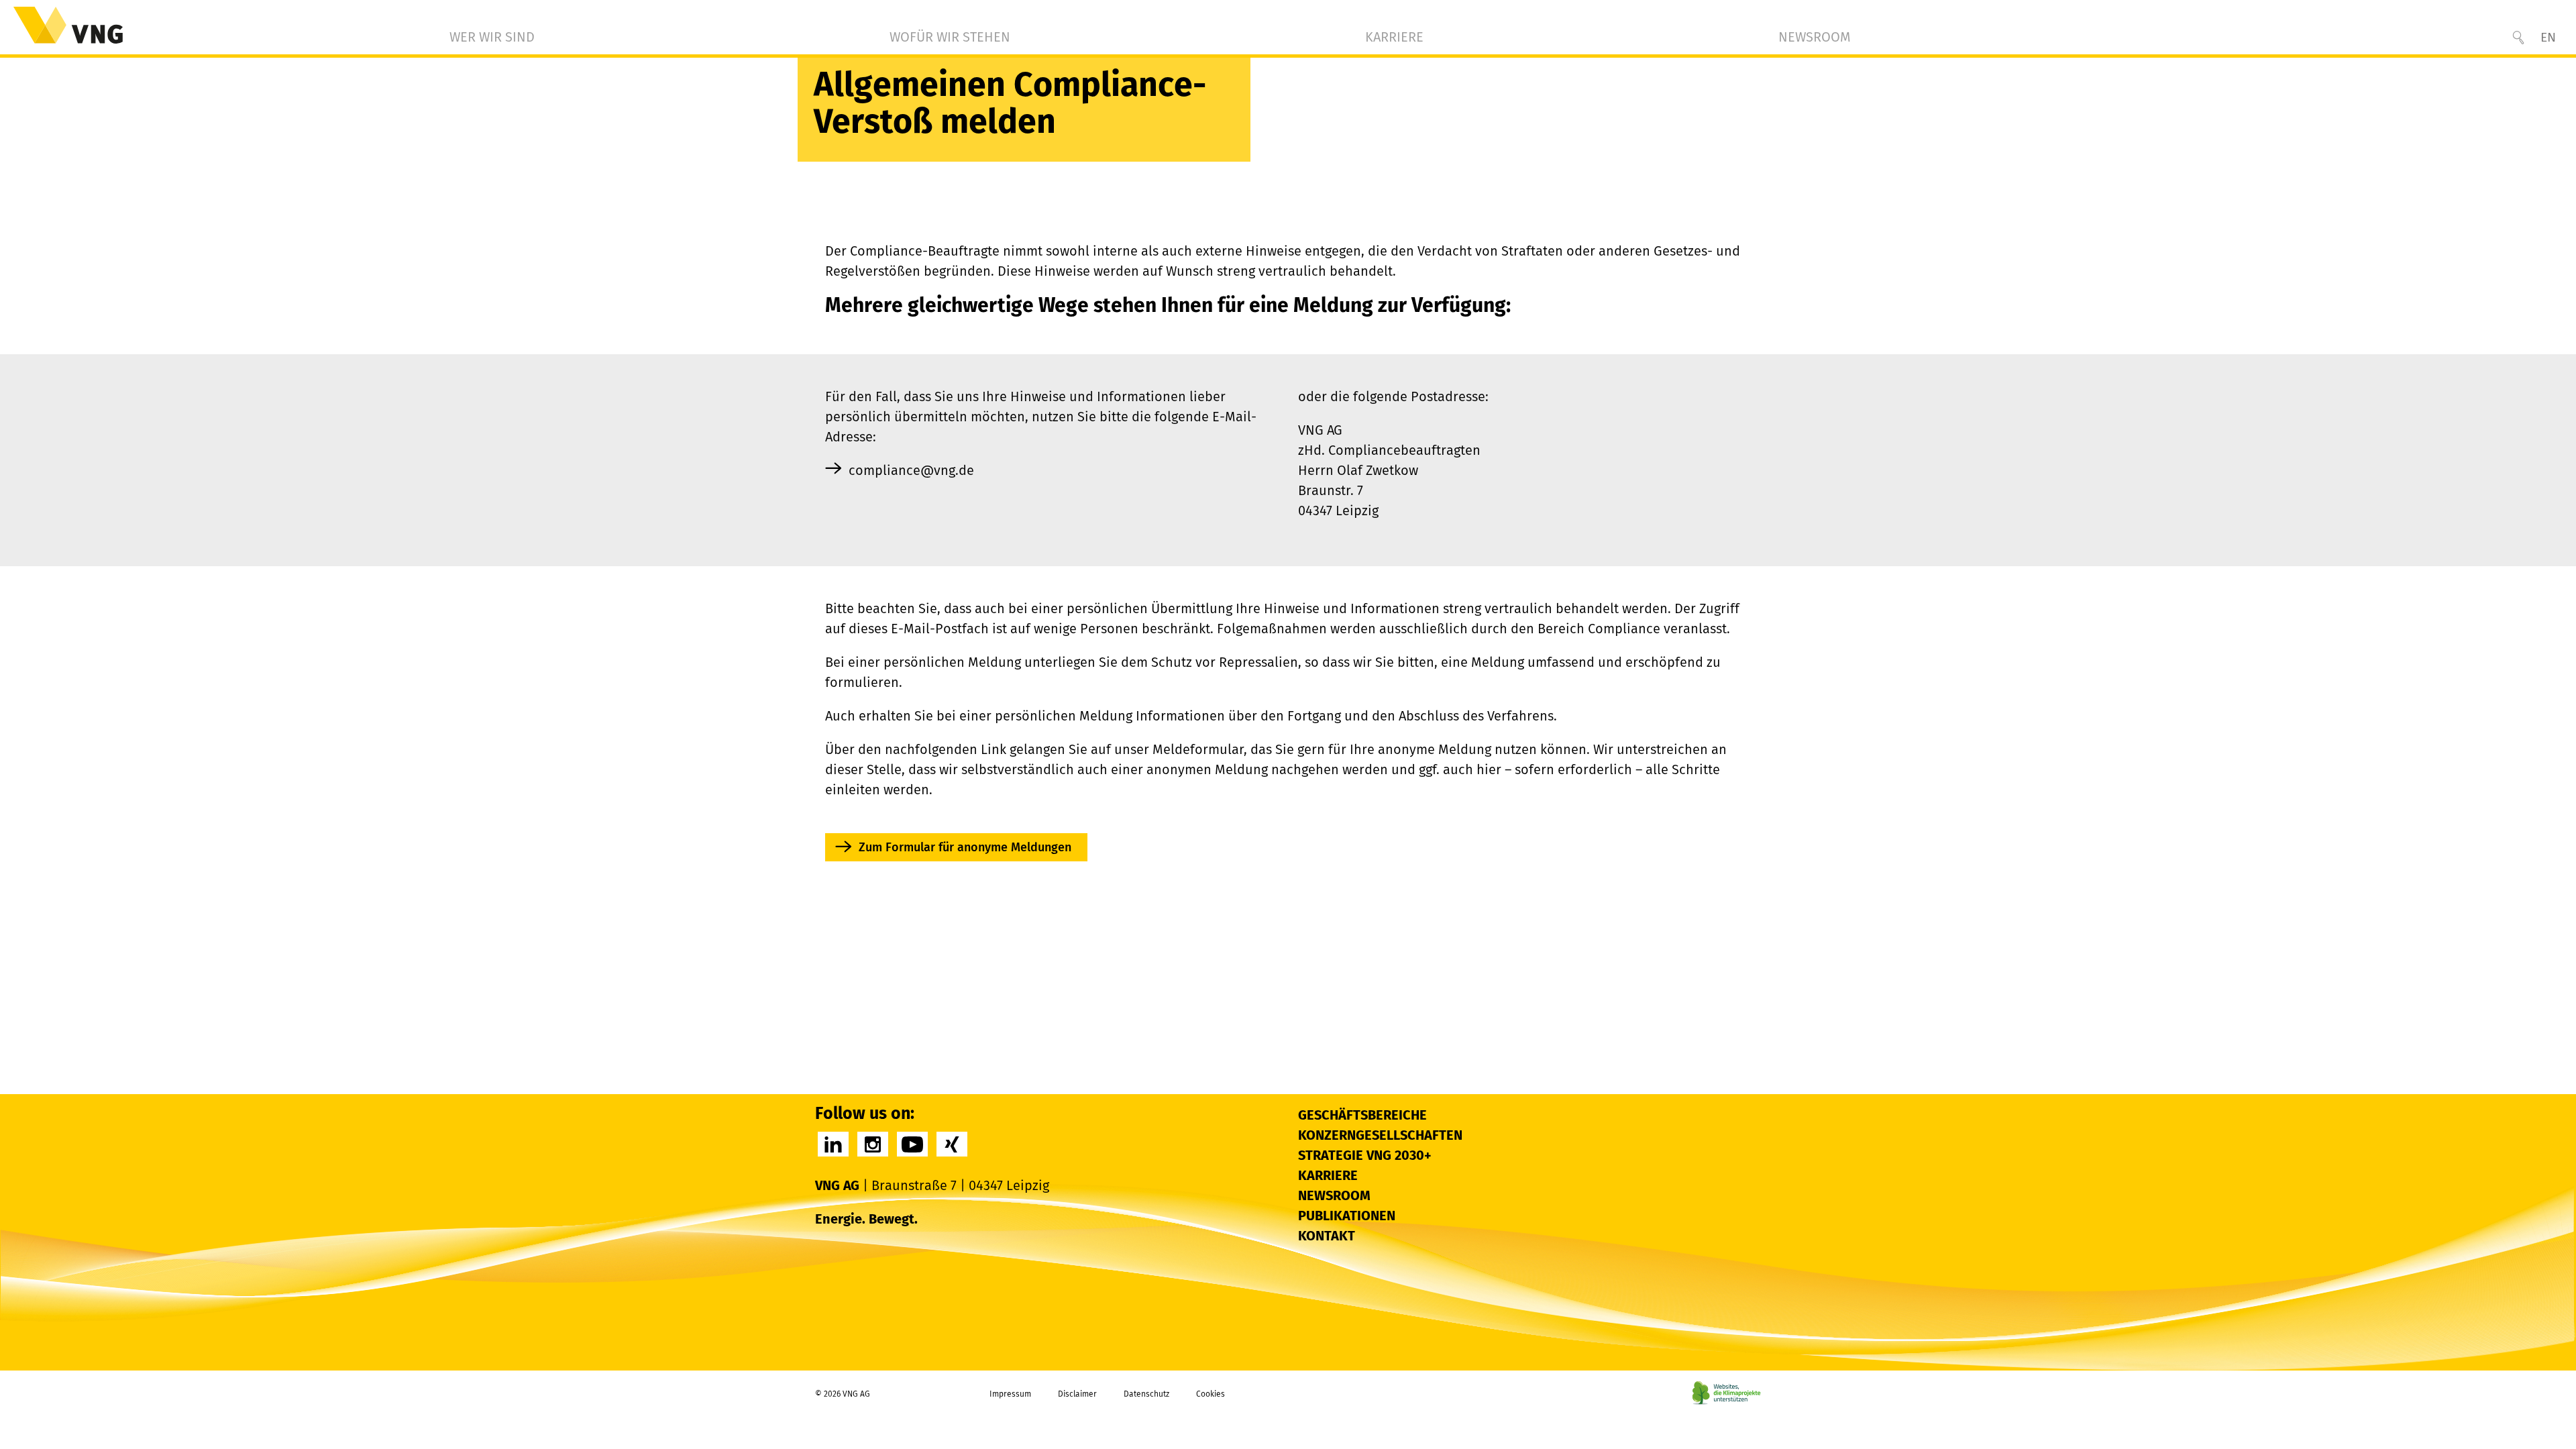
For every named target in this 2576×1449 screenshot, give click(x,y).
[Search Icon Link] (2518, 38)
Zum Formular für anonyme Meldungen (965, 847)
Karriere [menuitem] (1394, 37)
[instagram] (873, 1144)
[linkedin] (833, 1144)
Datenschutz (1146, 1394)
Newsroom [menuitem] (1815, 37)
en (2548, 37)
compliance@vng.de (911, 470)
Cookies (1211, 1394)
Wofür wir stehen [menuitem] (950, 37)
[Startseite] (68, 25)
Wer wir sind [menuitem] (492, 37)
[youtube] (912, 1144)
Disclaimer (1077, 1394)
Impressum (1010, 1394)
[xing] (952, 1144)
